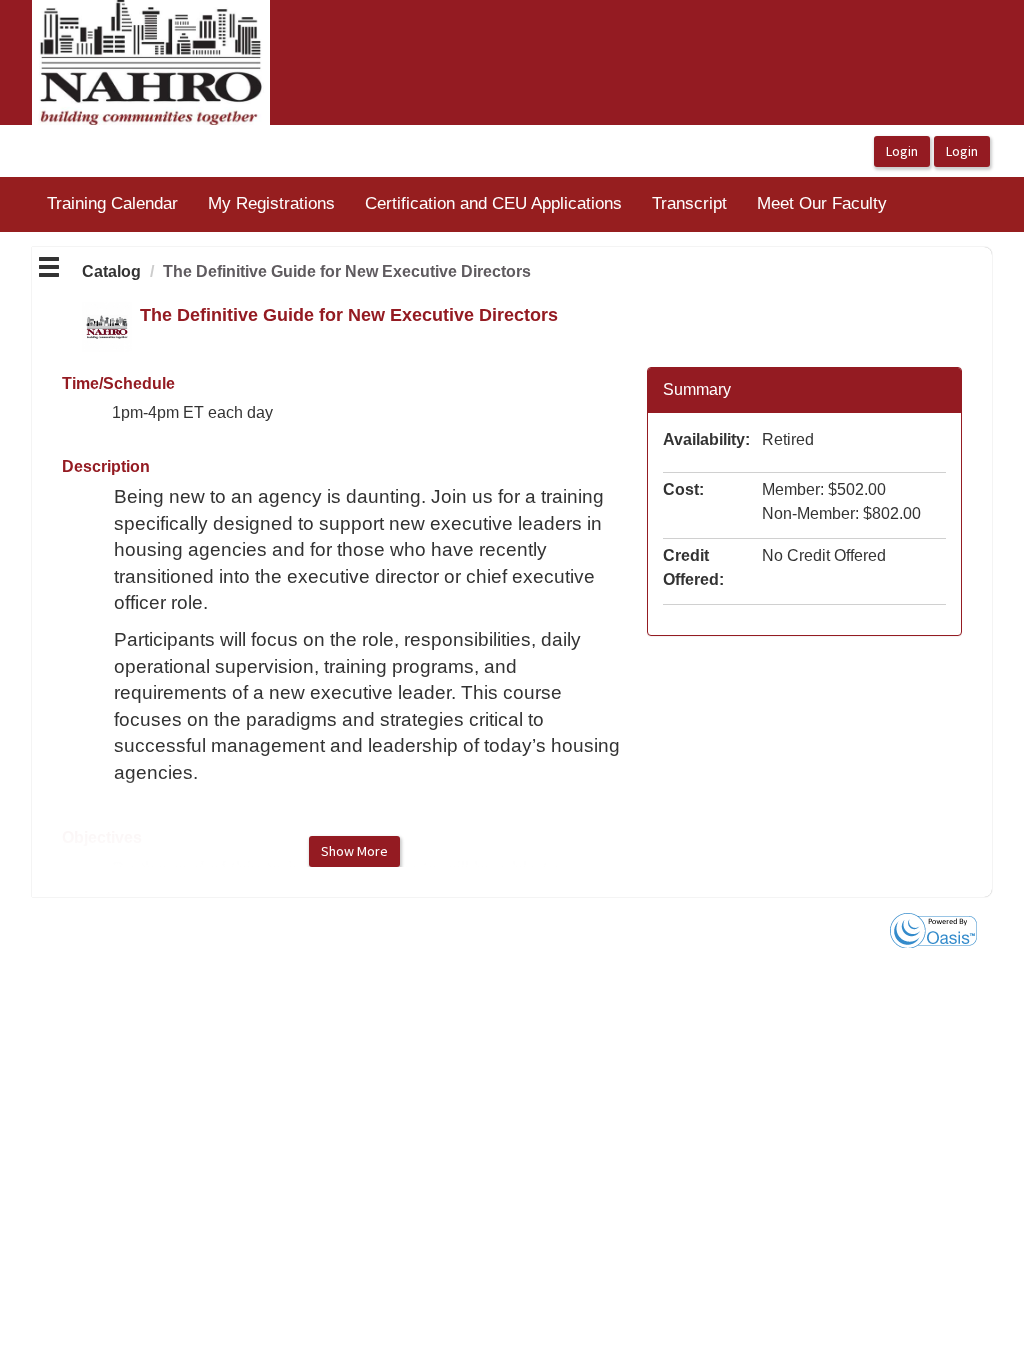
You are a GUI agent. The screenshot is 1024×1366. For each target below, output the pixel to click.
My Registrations (271, 203)
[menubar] (467, 204)
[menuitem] (112, 204)
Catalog (111, 271)
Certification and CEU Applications (493, 203)
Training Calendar (112, 203)
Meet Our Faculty (822, 203)
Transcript (689, 203)
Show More (354, 851)
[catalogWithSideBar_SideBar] (49, 270)
